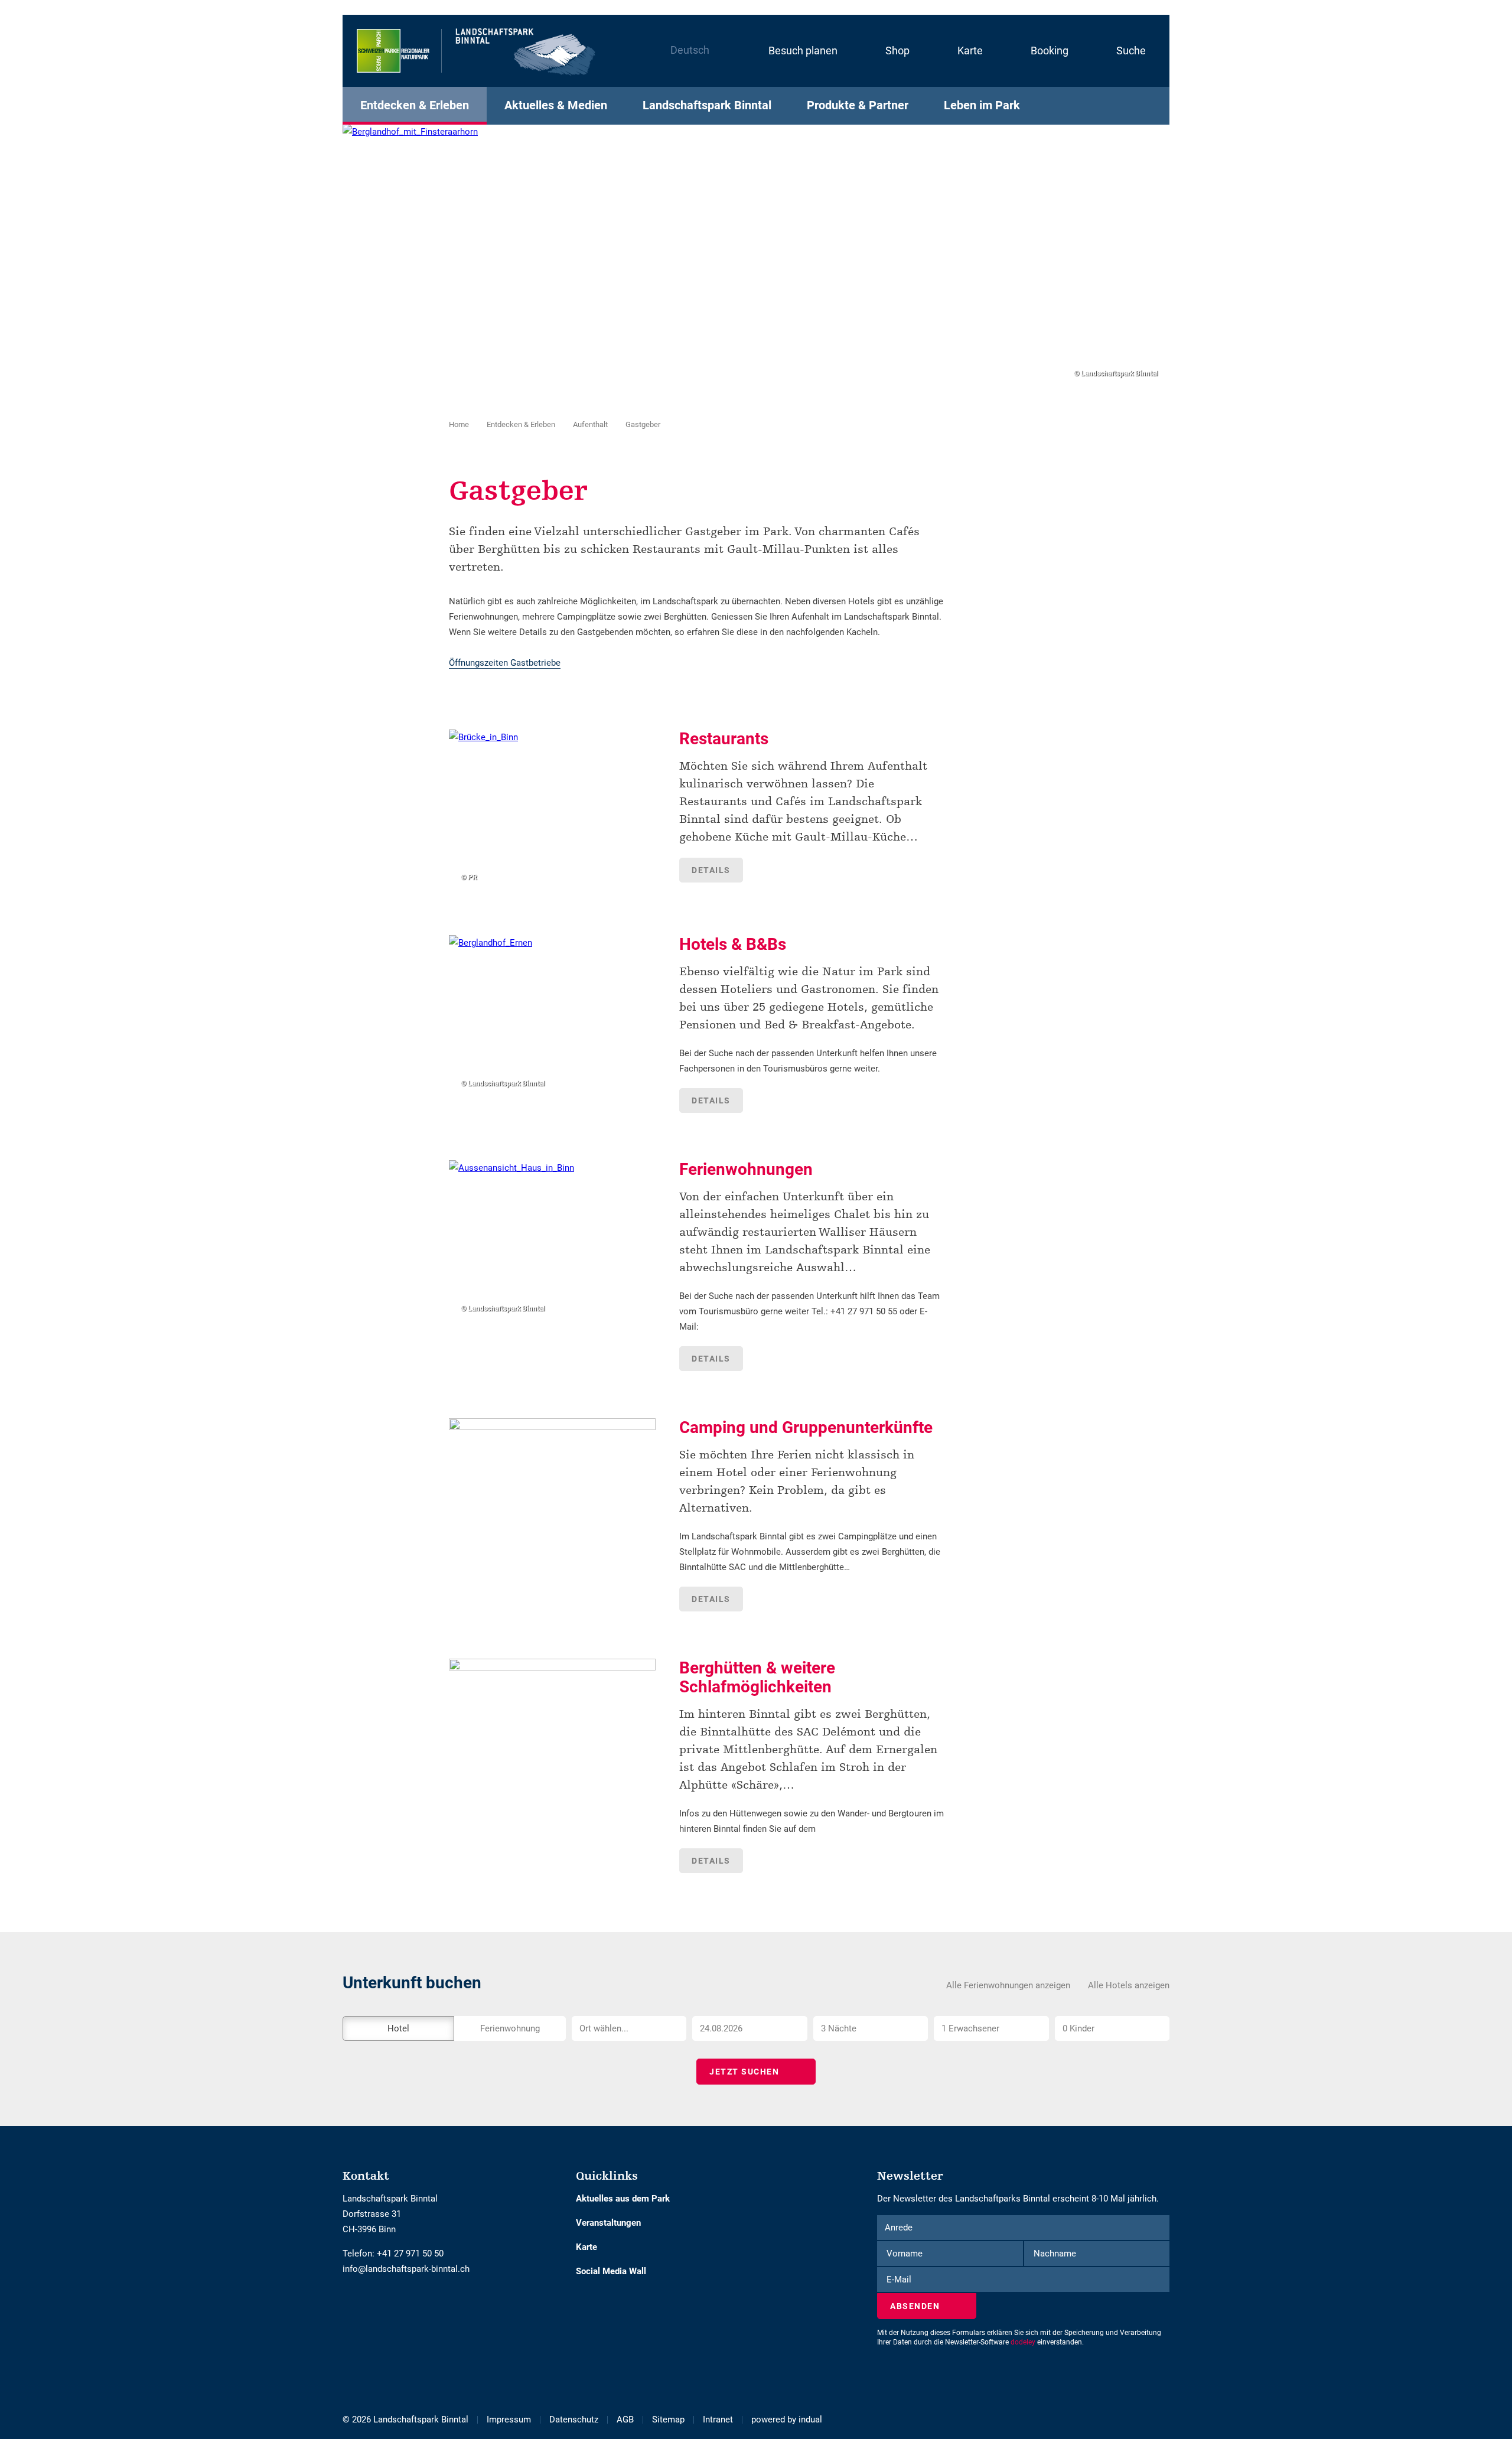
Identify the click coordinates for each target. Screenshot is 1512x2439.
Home (459, 424)
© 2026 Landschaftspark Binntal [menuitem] (405, 2420)
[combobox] (629, 2028)
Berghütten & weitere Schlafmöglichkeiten (757, 1677)
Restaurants (724, 739)
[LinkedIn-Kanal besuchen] (365, 2304)
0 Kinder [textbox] (1078, 2028)
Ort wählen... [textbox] (604, 2028)
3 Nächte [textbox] (839, 2028)
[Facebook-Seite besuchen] (347, 2304)
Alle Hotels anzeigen (1129, 1985)
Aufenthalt (590, 424)
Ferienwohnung (510, 2028)
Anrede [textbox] (899, 2228)
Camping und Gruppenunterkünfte (806, 1427)
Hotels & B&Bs (733, 944)
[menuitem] (791, 51)
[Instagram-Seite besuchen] (356, 2304)
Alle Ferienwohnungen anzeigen (1008, 1985)
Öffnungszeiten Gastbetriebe (505, 663)
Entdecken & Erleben (521, 424)
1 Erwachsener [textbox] (970, 2028)
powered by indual (787, 2420)
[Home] (477, 51)
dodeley (1023, 2342)
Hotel (398, 2028)
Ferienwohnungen (746, 1169)
